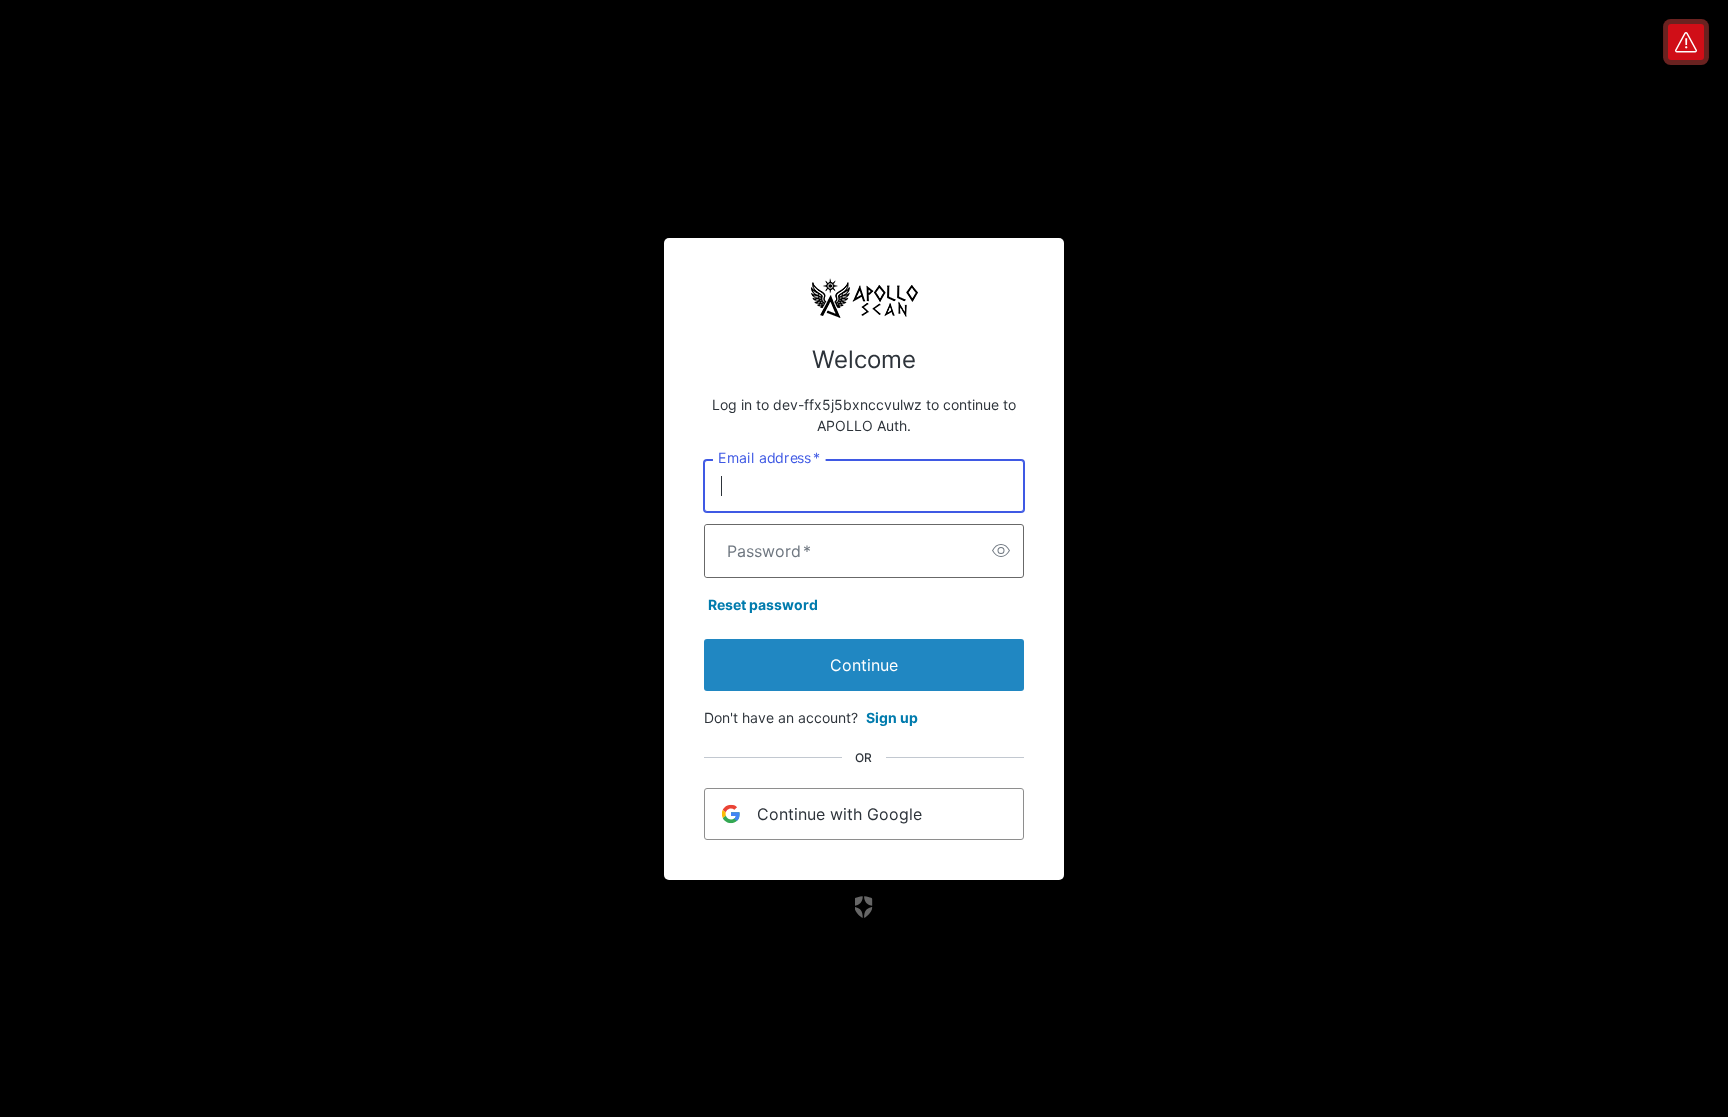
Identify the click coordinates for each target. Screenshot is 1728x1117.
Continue (864, 665)
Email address (769, 457)
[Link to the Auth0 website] (864, 907)
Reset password (763, 604)
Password (769, 551)
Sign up (892, 717)
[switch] (1001, 551)
